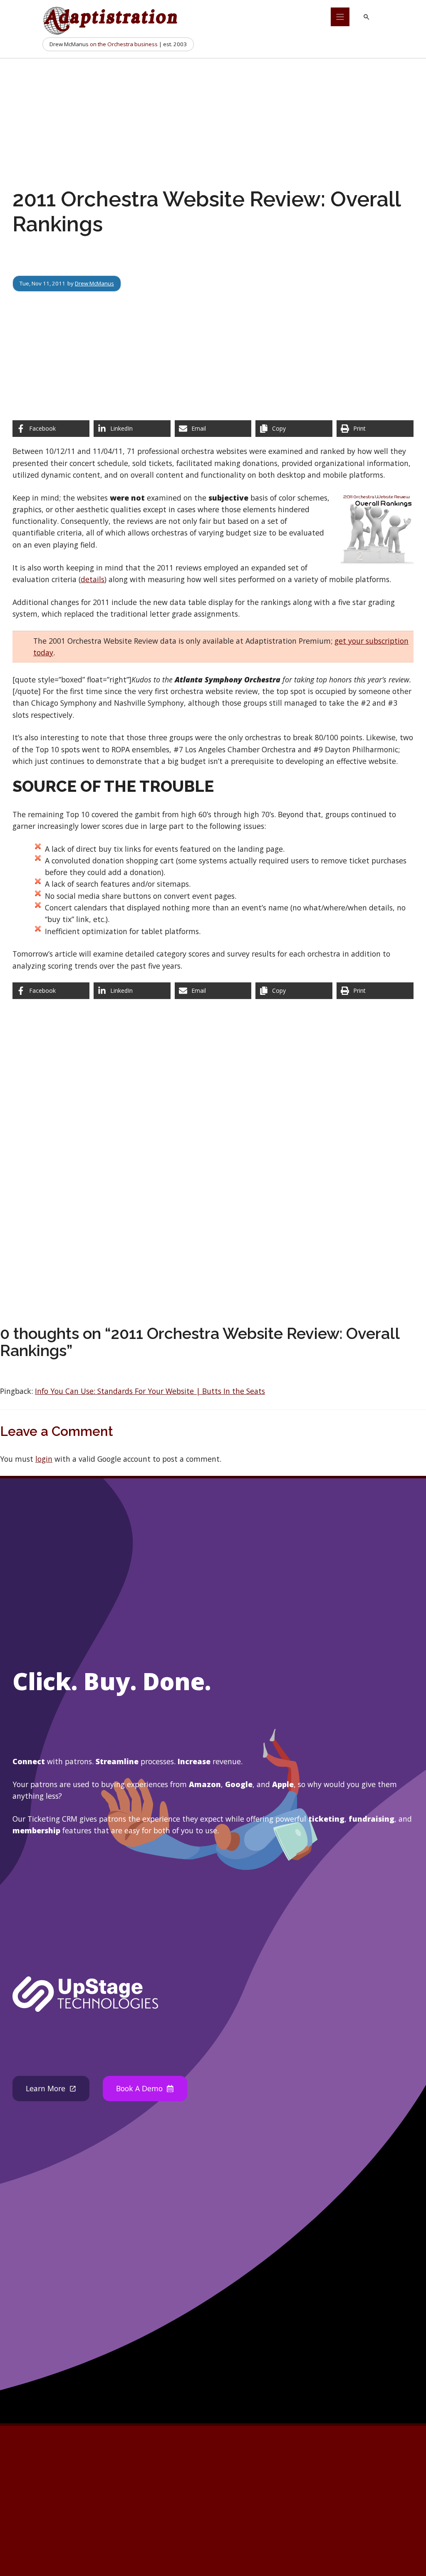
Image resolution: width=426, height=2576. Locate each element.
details (93, 579)
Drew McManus (94, 283)
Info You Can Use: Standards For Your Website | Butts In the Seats (150, 1391)
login (44, 1459)
